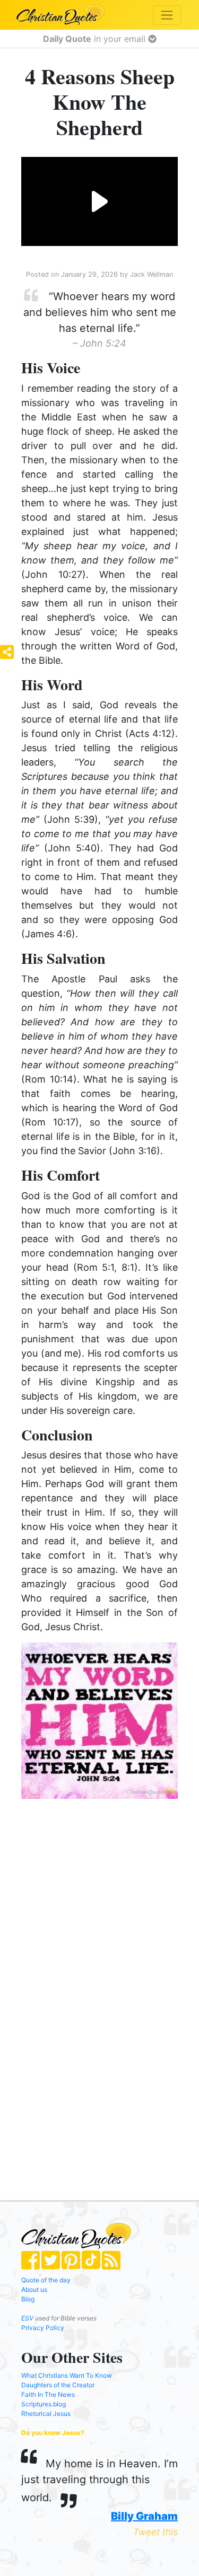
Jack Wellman (152, 274)
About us (34, 2289)
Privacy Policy (43, 2328)
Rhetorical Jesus (46, 2414)
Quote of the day (46, 2280)
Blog (28, 2299)
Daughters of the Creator (58, 2385)
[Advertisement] (103, 1892)
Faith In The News (48, 2394)
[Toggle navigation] (167, 15)
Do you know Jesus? (53, 2433)
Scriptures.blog (44, 2404)
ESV (27, 2318)
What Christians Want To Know (67, 2375)
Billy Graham (144, 2516)
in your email (96, 39)
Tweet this (155, 2532)
